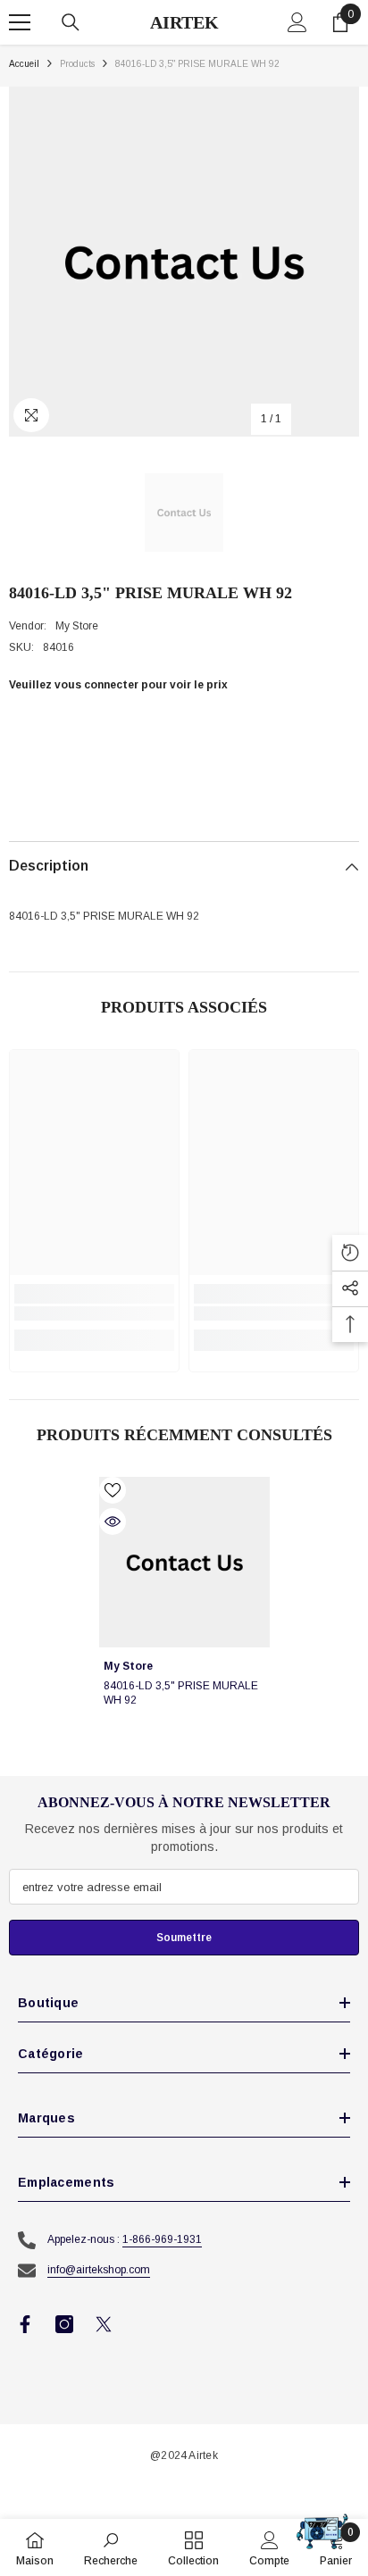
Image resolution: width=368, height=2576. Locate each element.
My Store (77, 626)
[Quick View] (113, 1521)
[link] (94, 1313)
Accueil (24, 64)
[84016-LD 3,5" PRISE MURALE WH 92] (184, 1562)
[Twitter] (104, 2324)
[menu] (20, 22)
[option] (184, 262)
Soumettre (184, 1938)
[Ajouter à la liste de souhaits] (113, 1490)
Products (77, 64)
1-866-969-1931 (162, 2239)
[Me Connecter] (297, 22)
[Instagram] (64, 2324)
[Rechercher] (71, 22)
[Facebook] (25, 2324)
